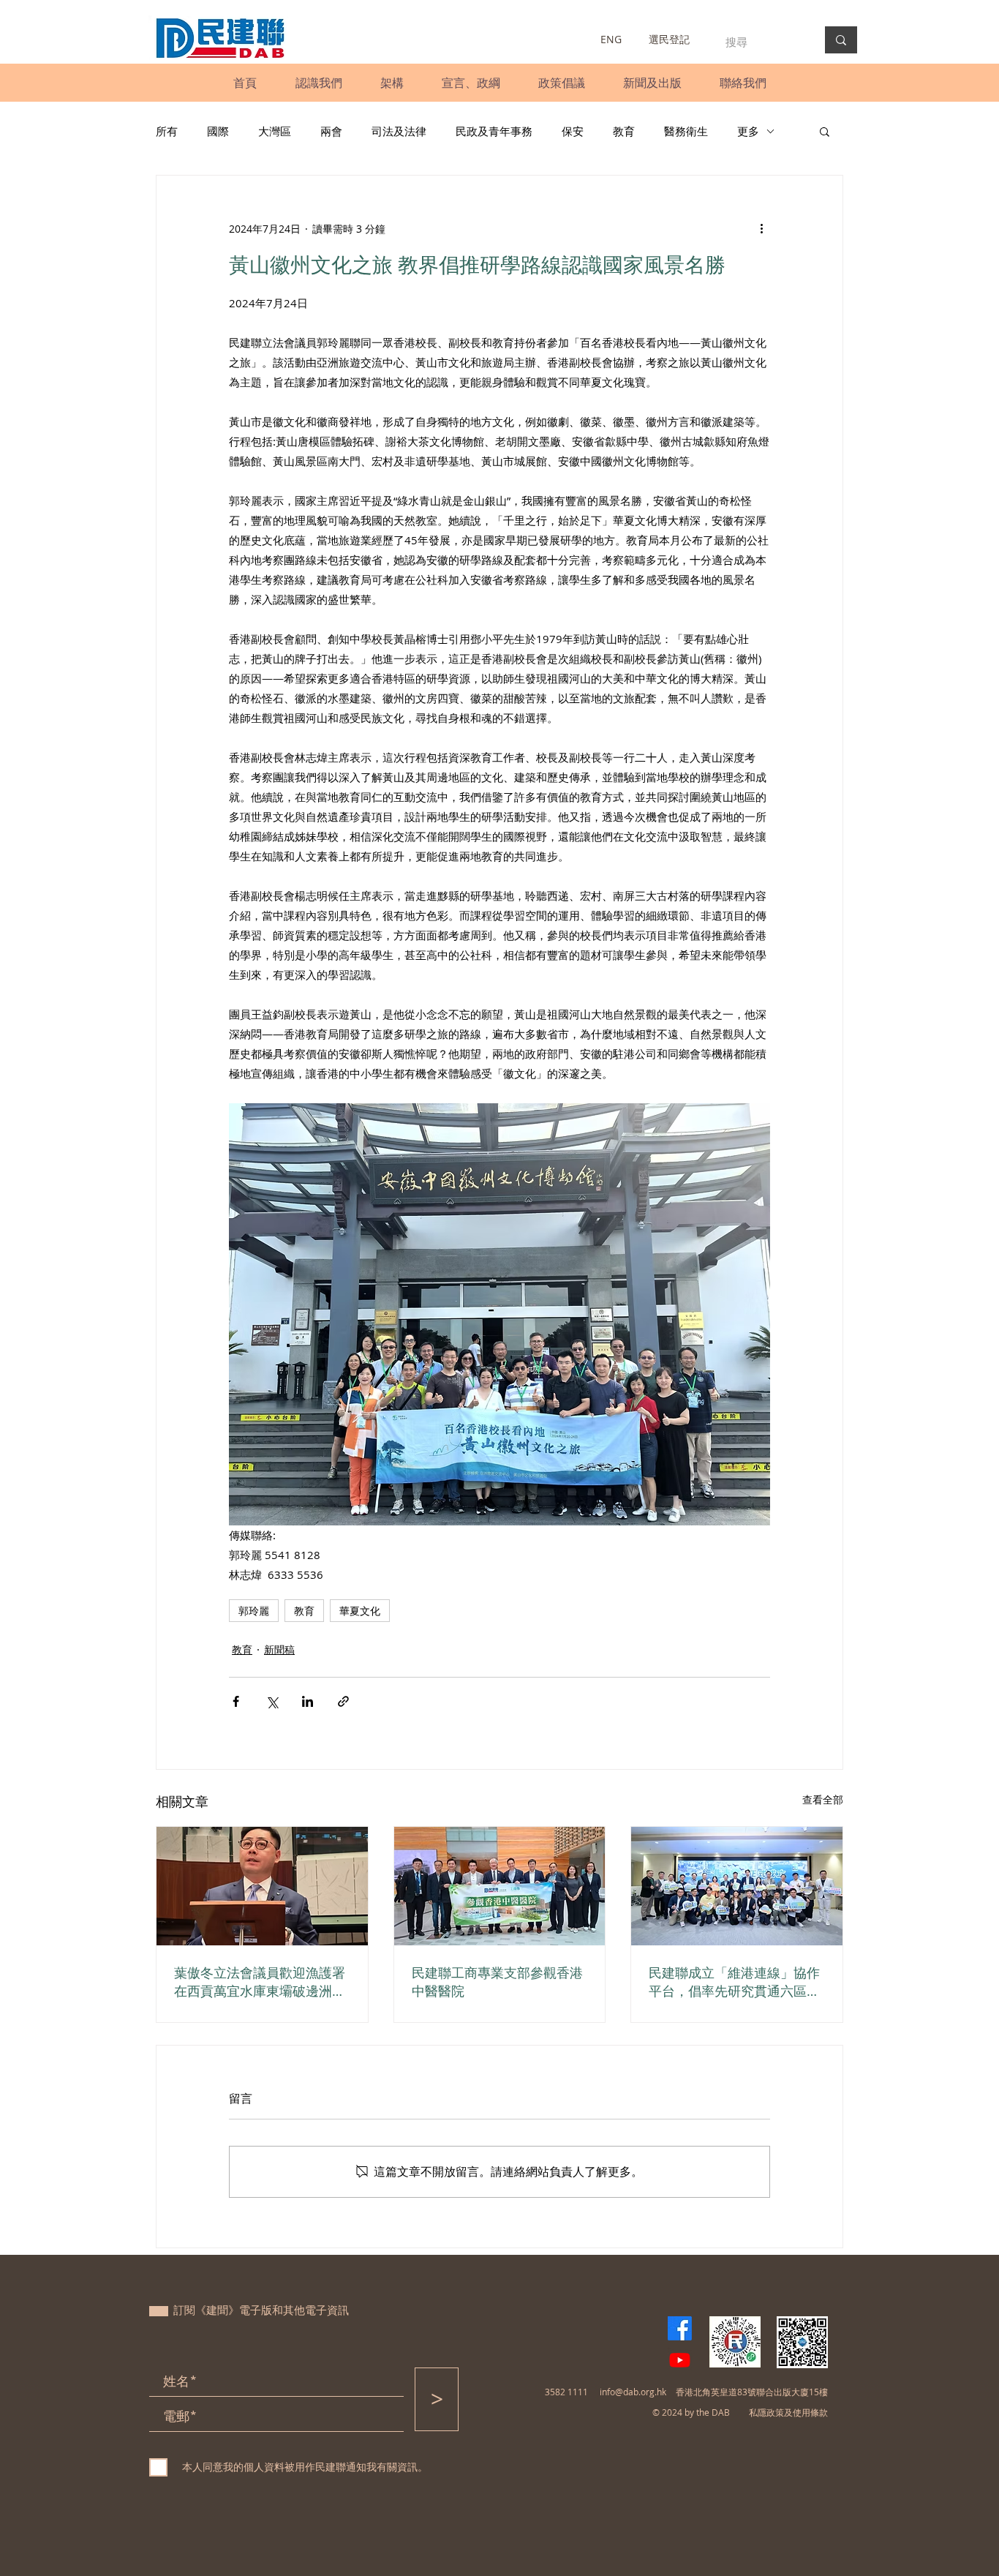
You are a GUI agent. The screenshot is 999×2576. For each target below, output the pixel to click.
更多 (748, 131)
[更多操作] (761, 228)
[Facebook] (680, 2328)
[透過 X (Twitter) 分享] (272, 1701)
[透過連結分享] (343, 1701)
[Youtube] (680, 2360)
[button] (318, 83)
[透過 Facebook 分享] (236, 1701)
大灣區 (275, 131)
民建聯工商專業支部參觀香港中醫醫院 (497, 1982)
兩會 (331, 131)
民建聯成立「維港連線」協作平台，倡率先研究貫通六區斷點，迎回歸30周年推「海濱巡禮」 (735, 1982)
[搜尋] (841, 40)
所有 (167, 131)
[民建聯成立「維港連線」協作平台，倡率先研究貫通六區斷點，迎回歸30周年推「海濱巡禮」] (737, 1886)
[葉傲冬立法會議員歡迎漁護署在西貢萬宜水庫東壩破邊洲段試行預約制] (262, 1886)
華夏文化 (360, 1611)
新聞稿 (279, 1649)
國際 (218, 131)
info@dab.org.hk (633, 2392)
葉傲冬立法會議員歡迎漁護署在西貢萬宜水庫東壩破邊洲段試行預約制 (260, 1982)
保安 (573, 131)
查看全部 (823, 1799)
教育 (624, 131)
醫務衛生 (686, 131)
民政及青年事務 (494, 131)
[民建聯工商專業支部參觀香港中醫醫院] (500, 1886)
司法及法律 (399, 131)
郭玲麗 (254, 1611)
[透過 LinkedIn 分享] (308, 1701)
